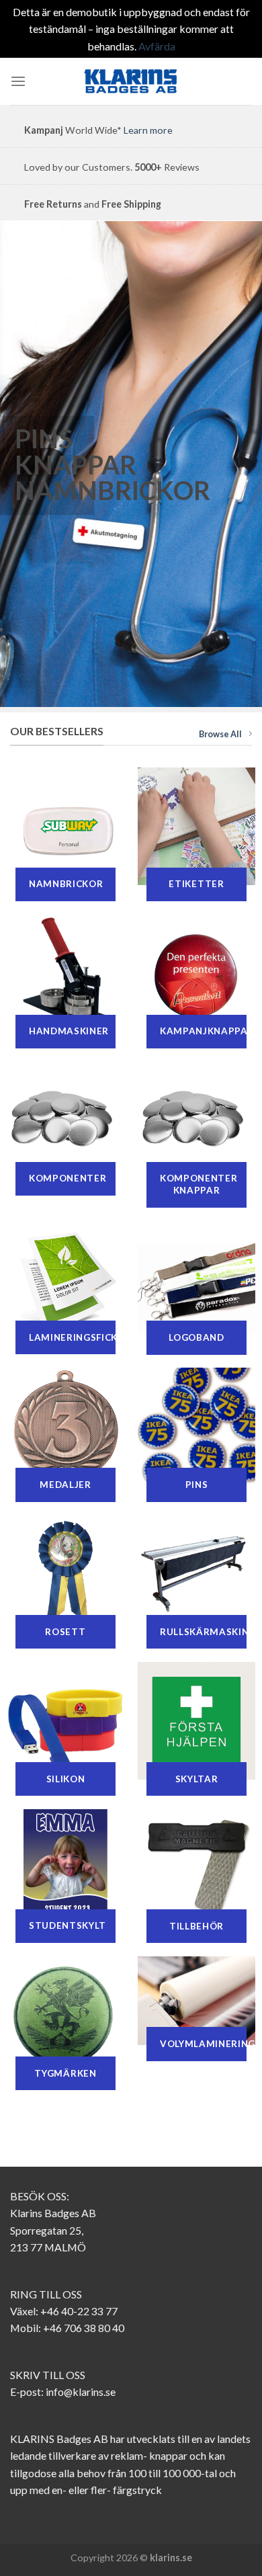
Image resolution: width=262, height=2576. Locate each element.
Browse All (220, 734)
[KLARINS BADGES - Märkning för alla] (131, 81)
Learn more (148, 130)
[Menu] (18, 82)
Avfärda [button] (157, 46)
